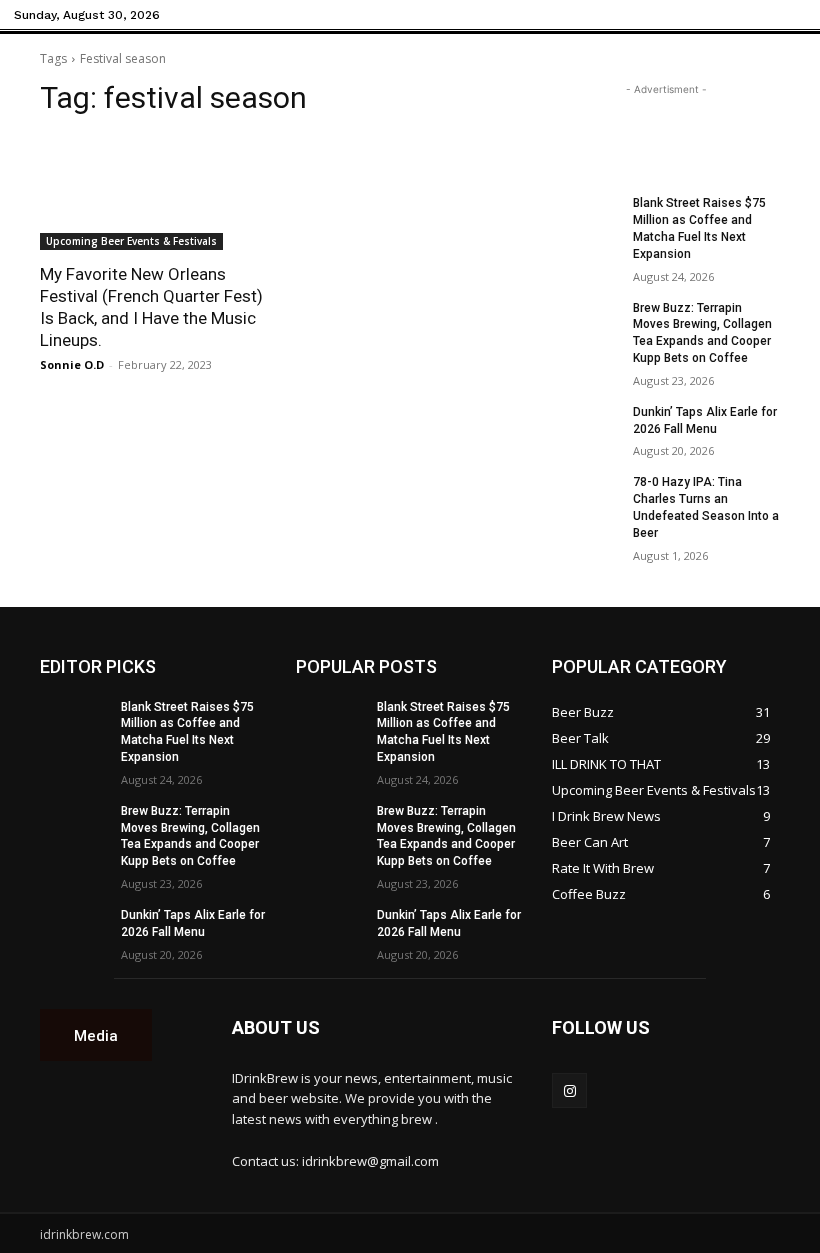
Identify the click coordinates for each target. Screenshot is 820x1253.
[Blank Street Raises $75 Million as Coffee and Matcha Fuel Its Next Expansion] (586, 219)
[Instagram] (569, 1090)
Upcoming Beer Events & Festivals (131, 241)
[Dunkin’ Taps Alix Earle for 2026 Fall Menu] (586, 428)
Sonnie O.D (72, 364)
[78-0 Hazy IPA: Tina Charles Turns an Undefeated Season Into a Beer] (586, 498)
